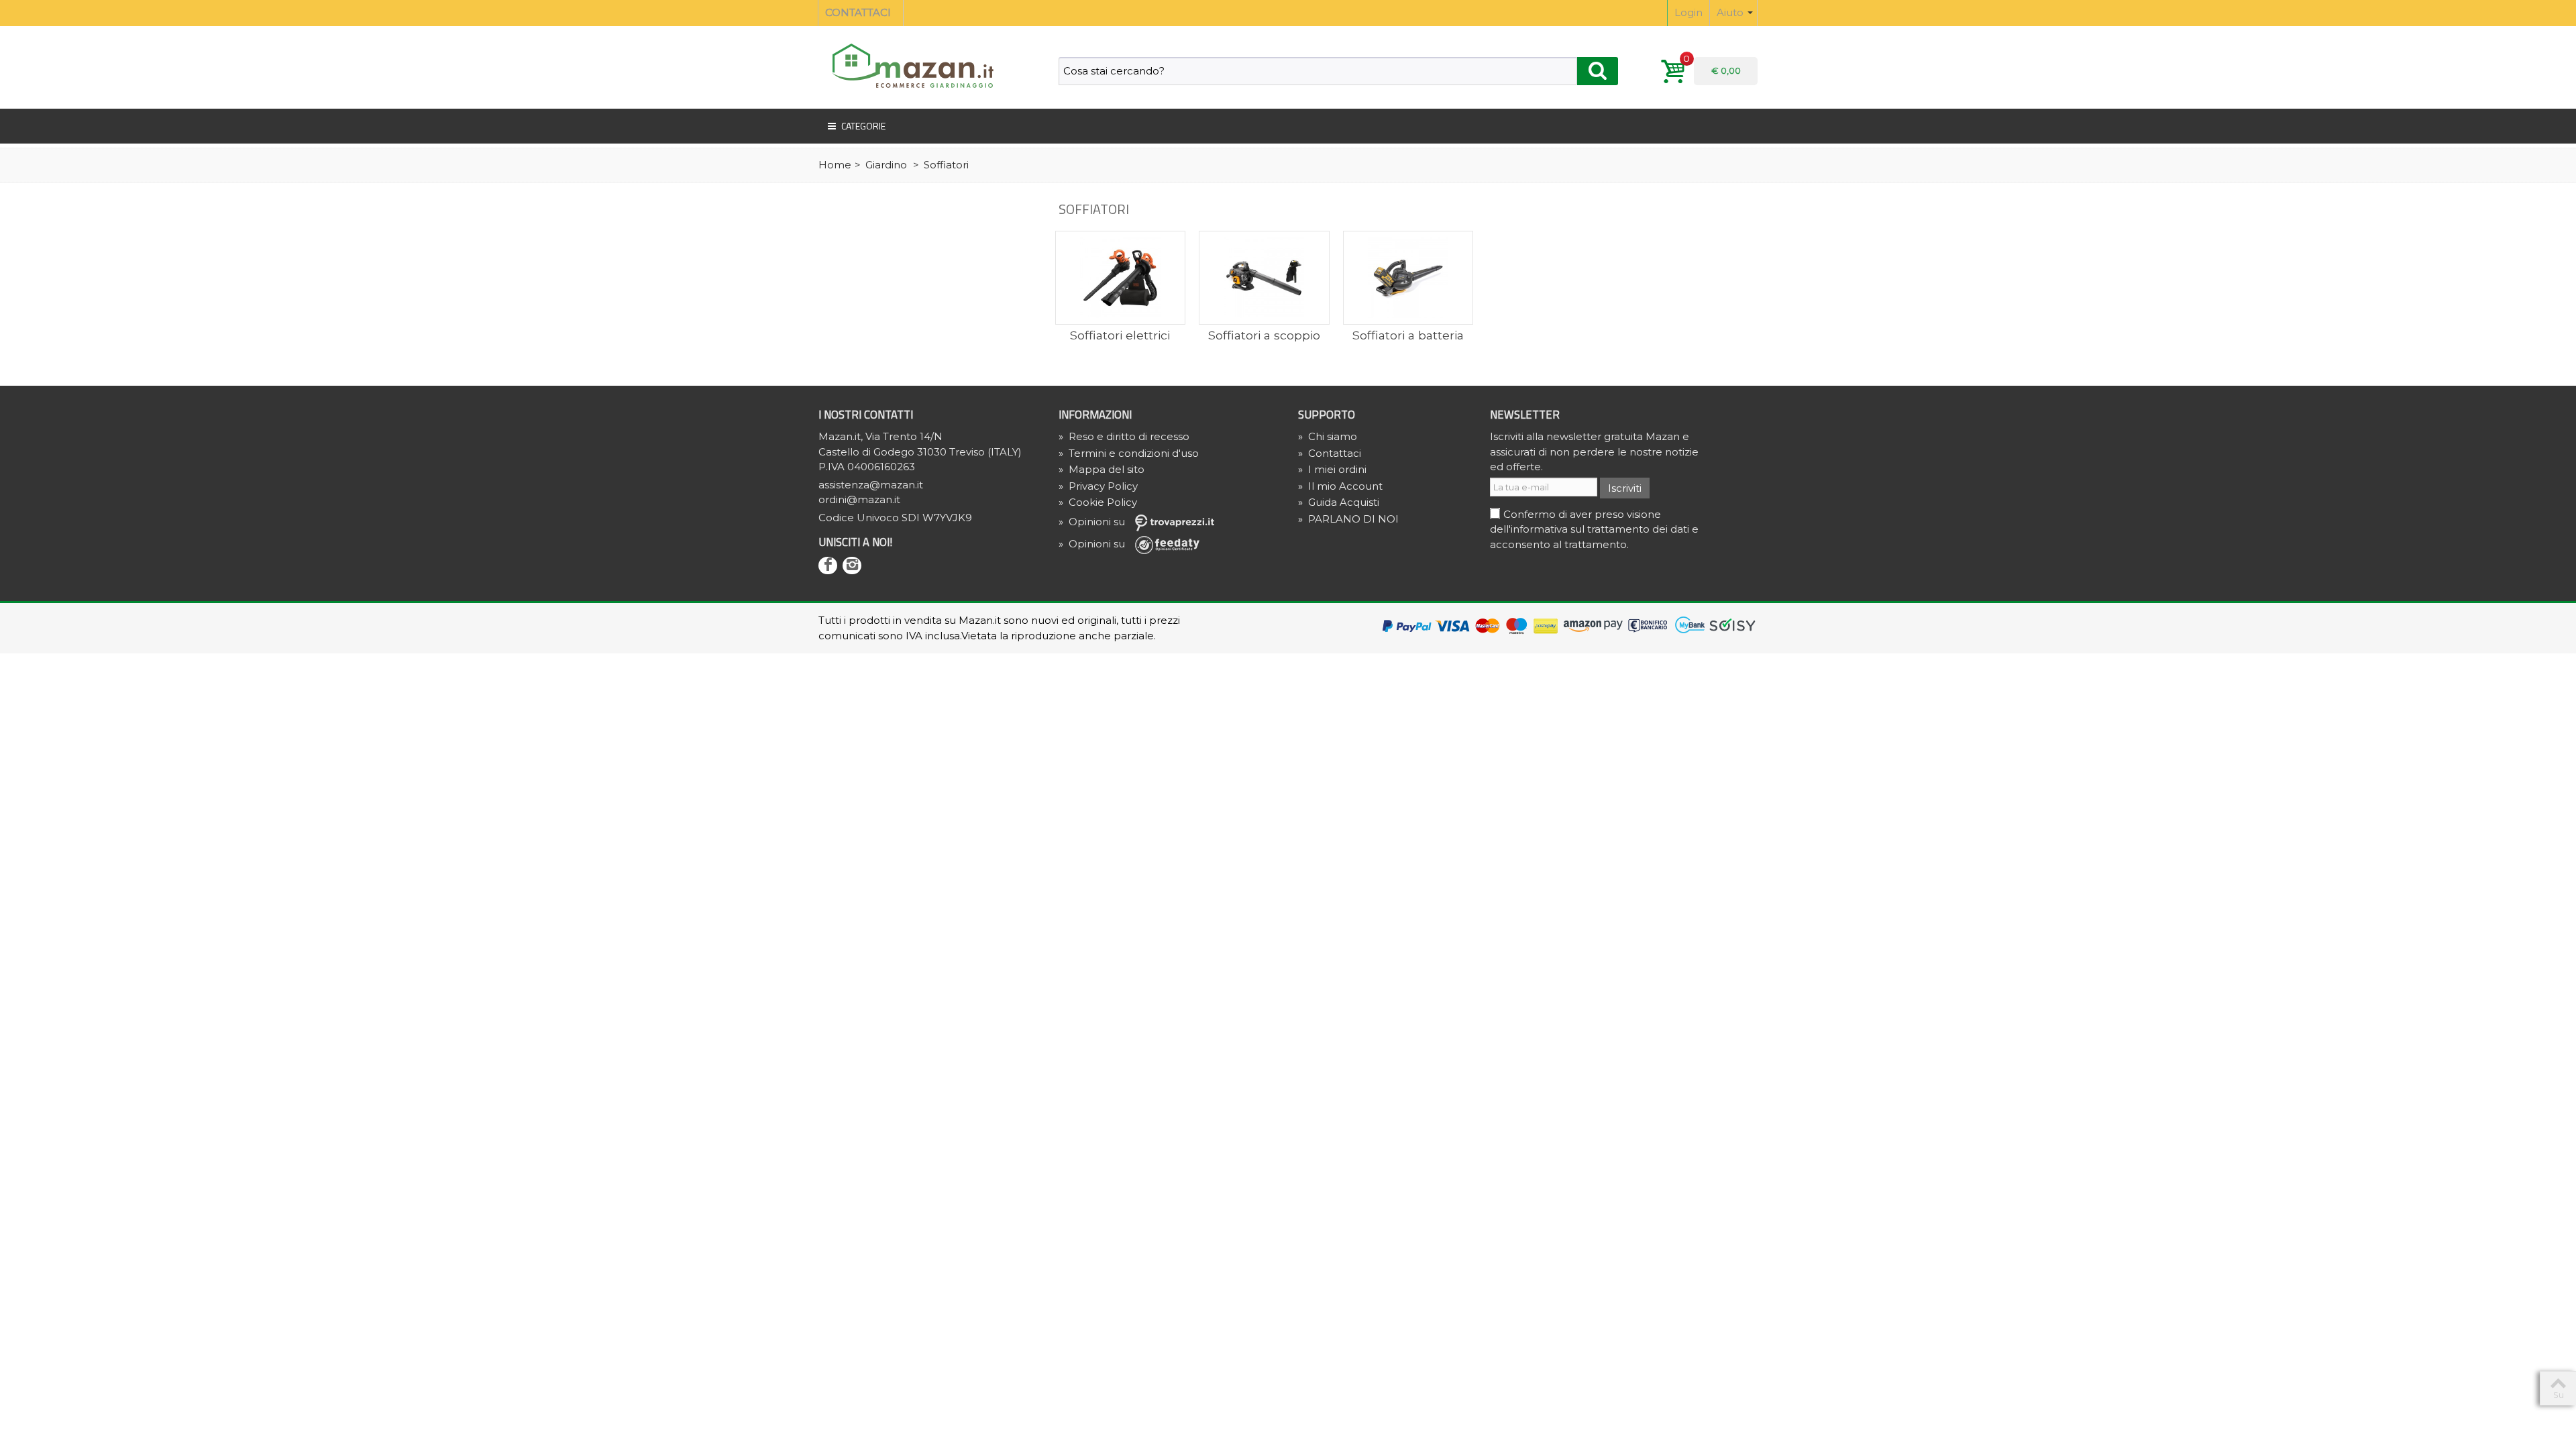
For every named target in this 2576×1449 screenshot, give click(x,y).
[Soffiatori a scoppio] (1264, 278)
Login (1688, 12)
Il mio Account (1340, 486)
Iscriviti (1625, 488)
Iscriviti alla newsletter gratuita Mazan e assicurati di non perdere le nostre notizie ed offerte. (1594, 451)
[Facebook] (828, 566)
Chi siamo (1328, 436)
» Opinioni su (1093, 522)
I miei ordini (1332, 469)
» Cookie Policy (1098, 502)
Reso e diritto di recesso (1124, 436)
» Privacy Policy (1098, 486)
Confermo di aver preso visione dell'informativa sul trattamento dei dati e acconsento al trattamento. (1594, 529)
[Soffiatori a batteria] (1408, 278)
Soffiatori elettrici (1120, 335)
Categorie (863, 126)
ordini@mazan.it (859, 499)
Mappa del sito (1102, 469)
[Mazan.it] (909, 65)
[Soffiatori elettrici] (1121, 278)
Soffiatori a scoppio (1264, 335)
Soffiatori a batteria (1408, 335)
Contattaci (1330, 453)
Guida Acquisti (1339, 502)
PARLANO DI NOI (1348, 519)
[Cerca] (1598, 71)
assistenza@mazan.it (871, 485)
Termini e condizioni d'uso (1129, 453)
